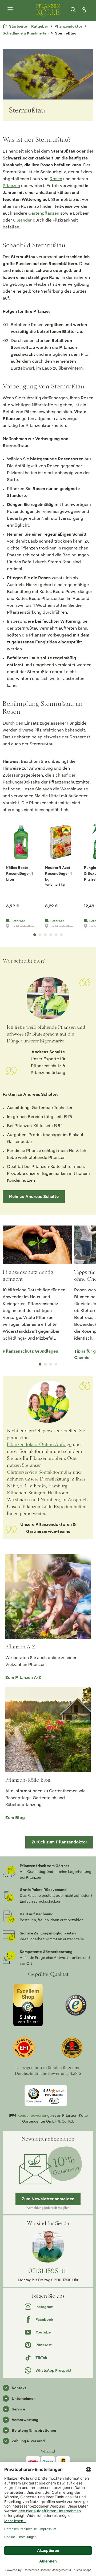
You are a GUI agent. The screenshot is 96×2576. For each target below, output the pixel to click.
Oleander (22, 220)
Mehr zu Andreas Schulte (34, 1196)
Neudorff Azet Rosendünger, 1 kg (58, 873)
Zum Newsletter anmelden (48, 2199)
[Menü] (10, 10)
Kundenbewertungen (36, 2115)
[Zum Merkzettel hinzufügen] (33, 830)
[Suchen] (74, 10)
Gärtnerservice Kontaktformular (39, 1472)
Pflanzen (11, 186)
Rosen (56, 179)
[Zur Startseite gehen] (48, 10)
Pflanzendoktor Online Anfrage (39, 1444)
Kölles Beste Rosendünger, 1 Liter (19, 873)
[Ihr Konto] (83, 10)
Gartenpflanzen (44, 213)
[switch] (54, 2101)
